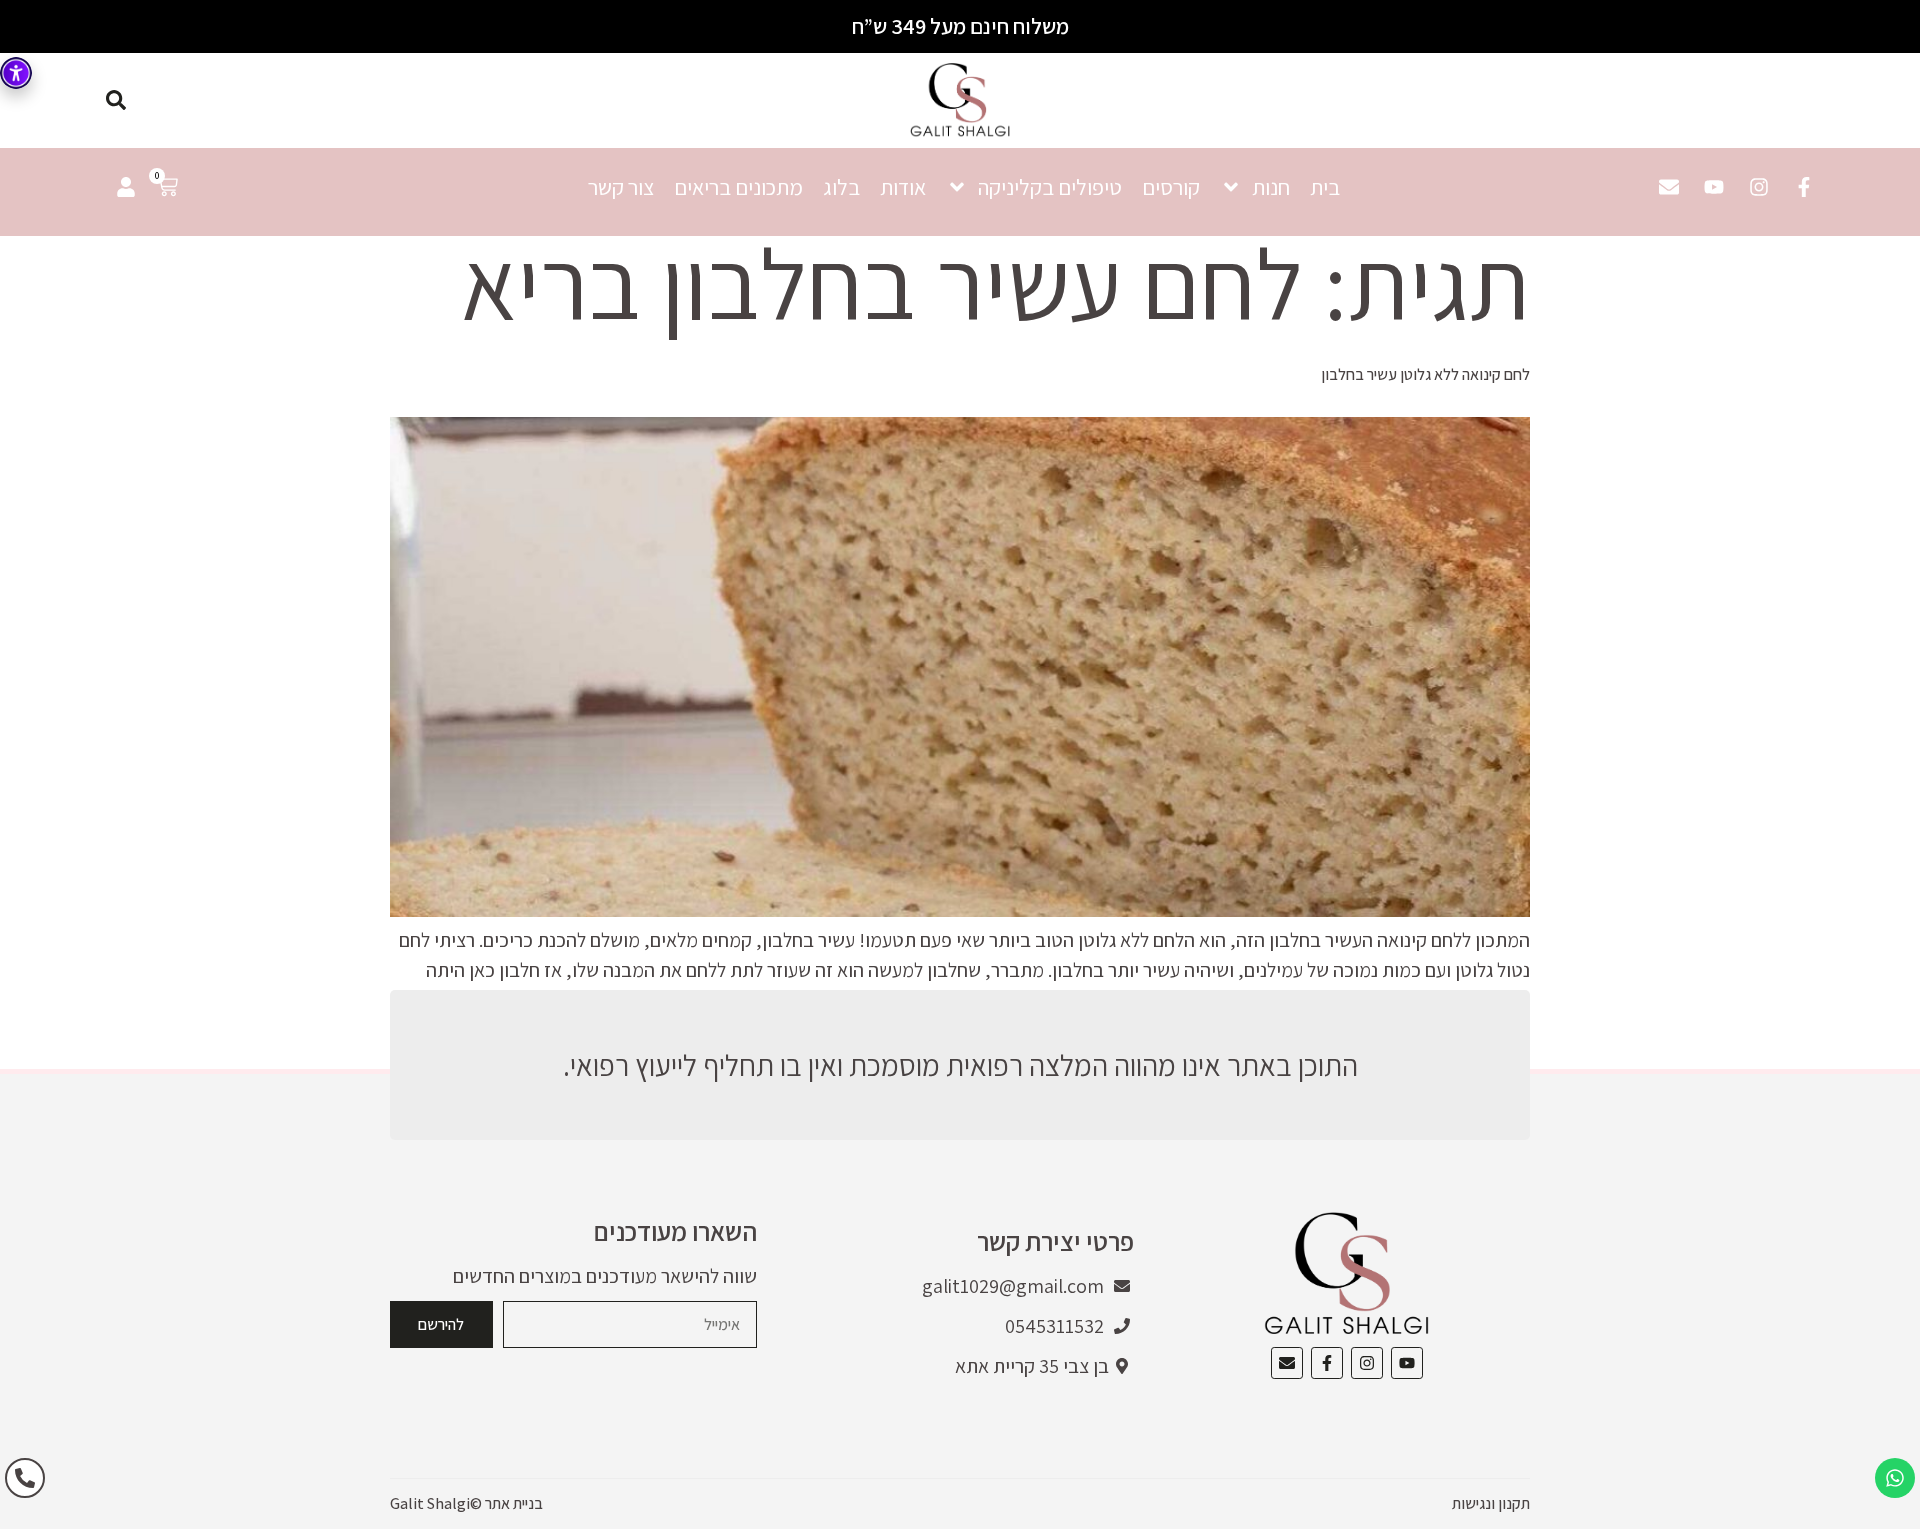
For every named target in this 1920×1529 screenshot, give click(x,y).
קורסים (1171, 187)
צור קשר (621, 187)
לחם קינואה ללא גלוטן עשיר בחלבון (1425, 374)
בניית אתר (514, 1503)
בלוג (841, 187)
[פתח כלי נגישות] (16, 73)
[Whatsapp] (1895, 1478)
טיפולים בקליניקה (1050, 187)
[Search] (116, 100)
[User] (126, 187)
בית (1325, 187)
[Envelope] (1669, 187)
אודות (903, 187)
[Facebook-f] (1804, 187)
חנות (1271, 187)
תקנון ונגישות (1491, 1503)
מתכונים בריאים (738, 187)
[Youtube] (1714, 187)
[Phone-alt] (25, 1478)
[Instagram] (1759, 187)
